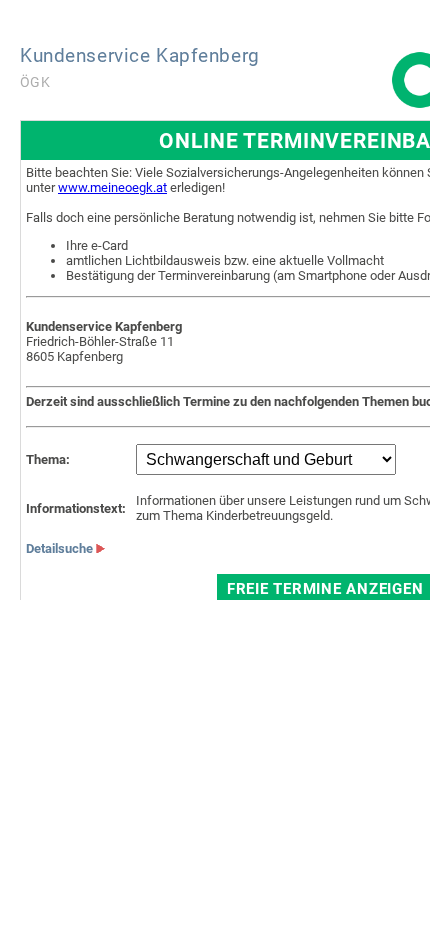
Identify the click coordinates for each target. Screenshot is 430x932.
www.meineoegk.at (112, 187)
